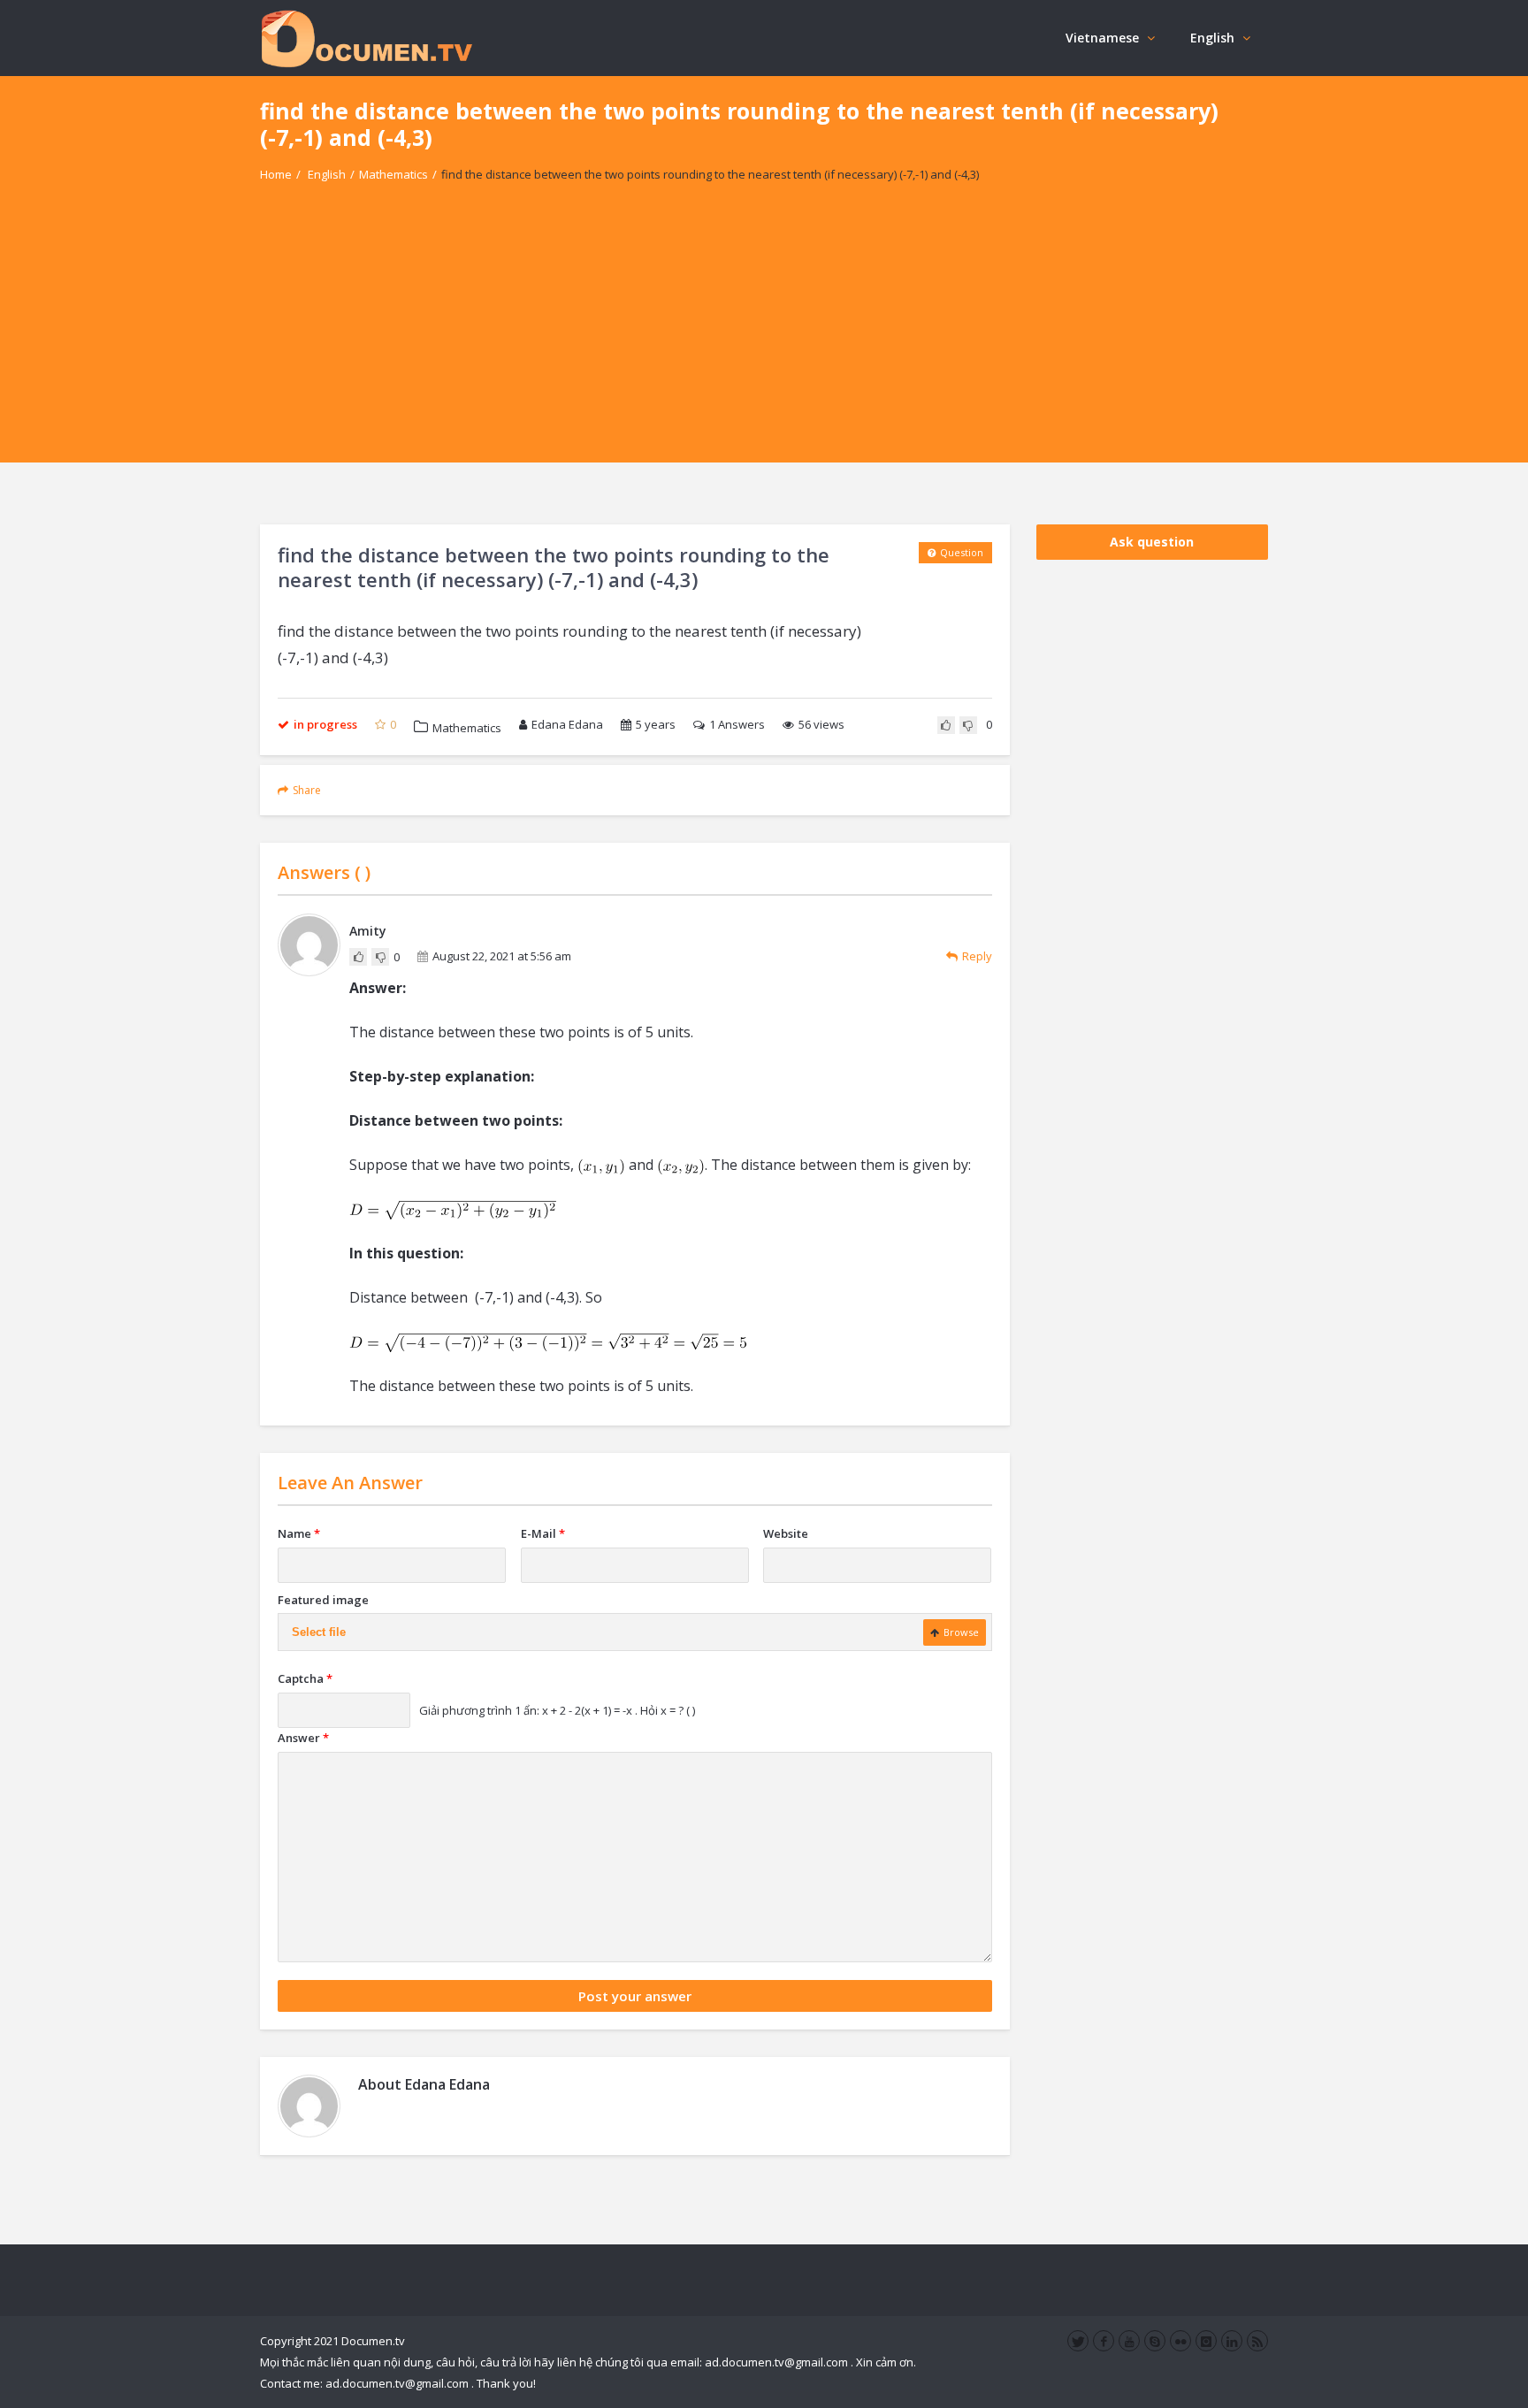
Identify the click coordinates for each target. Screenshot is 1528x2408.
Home (276, 174)
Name (299, 1533)
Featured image (323, 1600)
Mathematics (393, 174)
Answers (737, 724)
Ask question (1152, 542)
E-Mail (543, 1533)
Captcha (305, 1678)
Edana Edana (567, 724)
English (1212, 38)
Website (786, 1533)
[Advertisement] (764, 339)
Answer (303, 1738)
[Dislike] (968, 725)
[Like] (946, 725)
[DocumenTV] (366, 38)
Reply (977, 956)
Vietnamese (1102, 38)
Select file (319, 1632)
